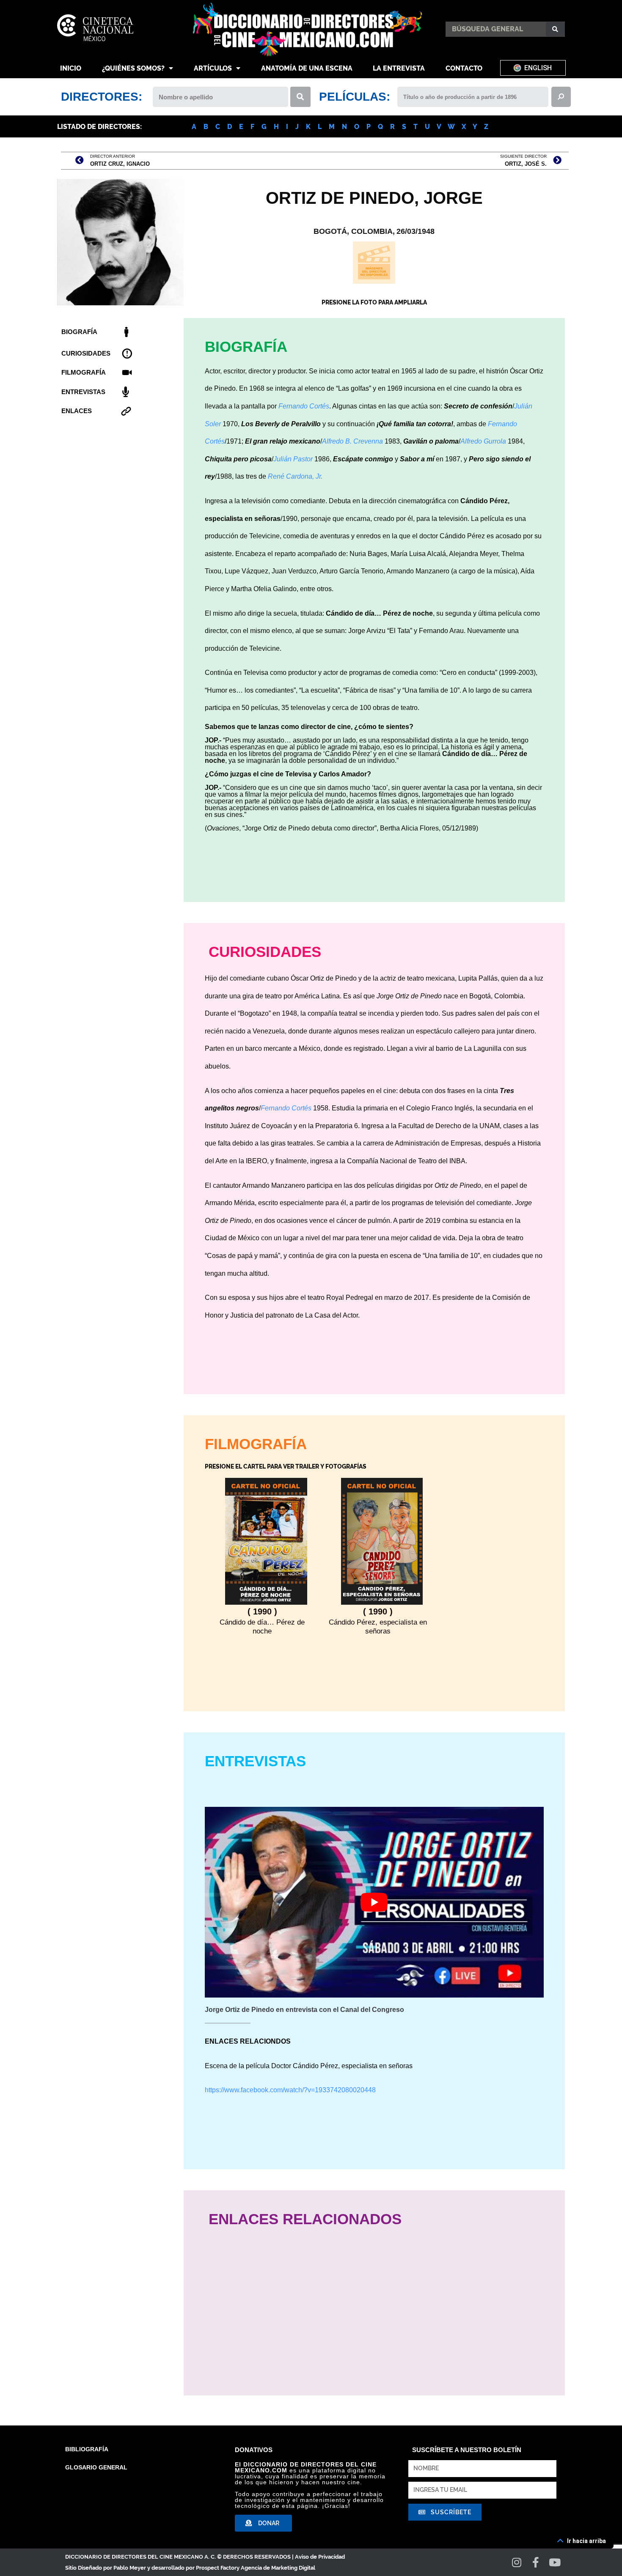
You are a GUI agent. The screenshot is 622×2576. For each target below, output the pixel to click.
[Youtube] (555, 2562)
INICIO (71, 68)
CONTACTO (464, 68)
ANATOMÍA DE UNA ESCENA (307, 68)
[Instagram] (517, 2562)
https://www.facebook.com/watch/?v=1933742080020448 (290, 2090)
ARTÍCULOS (213, 68)
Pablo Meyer (130, 2568)
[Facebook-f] (536, 2562)
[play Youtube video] (374, 1902)
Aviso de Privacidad (320, 2557)
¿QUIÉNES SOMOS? (133, 68)
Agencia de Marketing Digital (278, 2568)
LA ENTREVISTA (399, 68)
